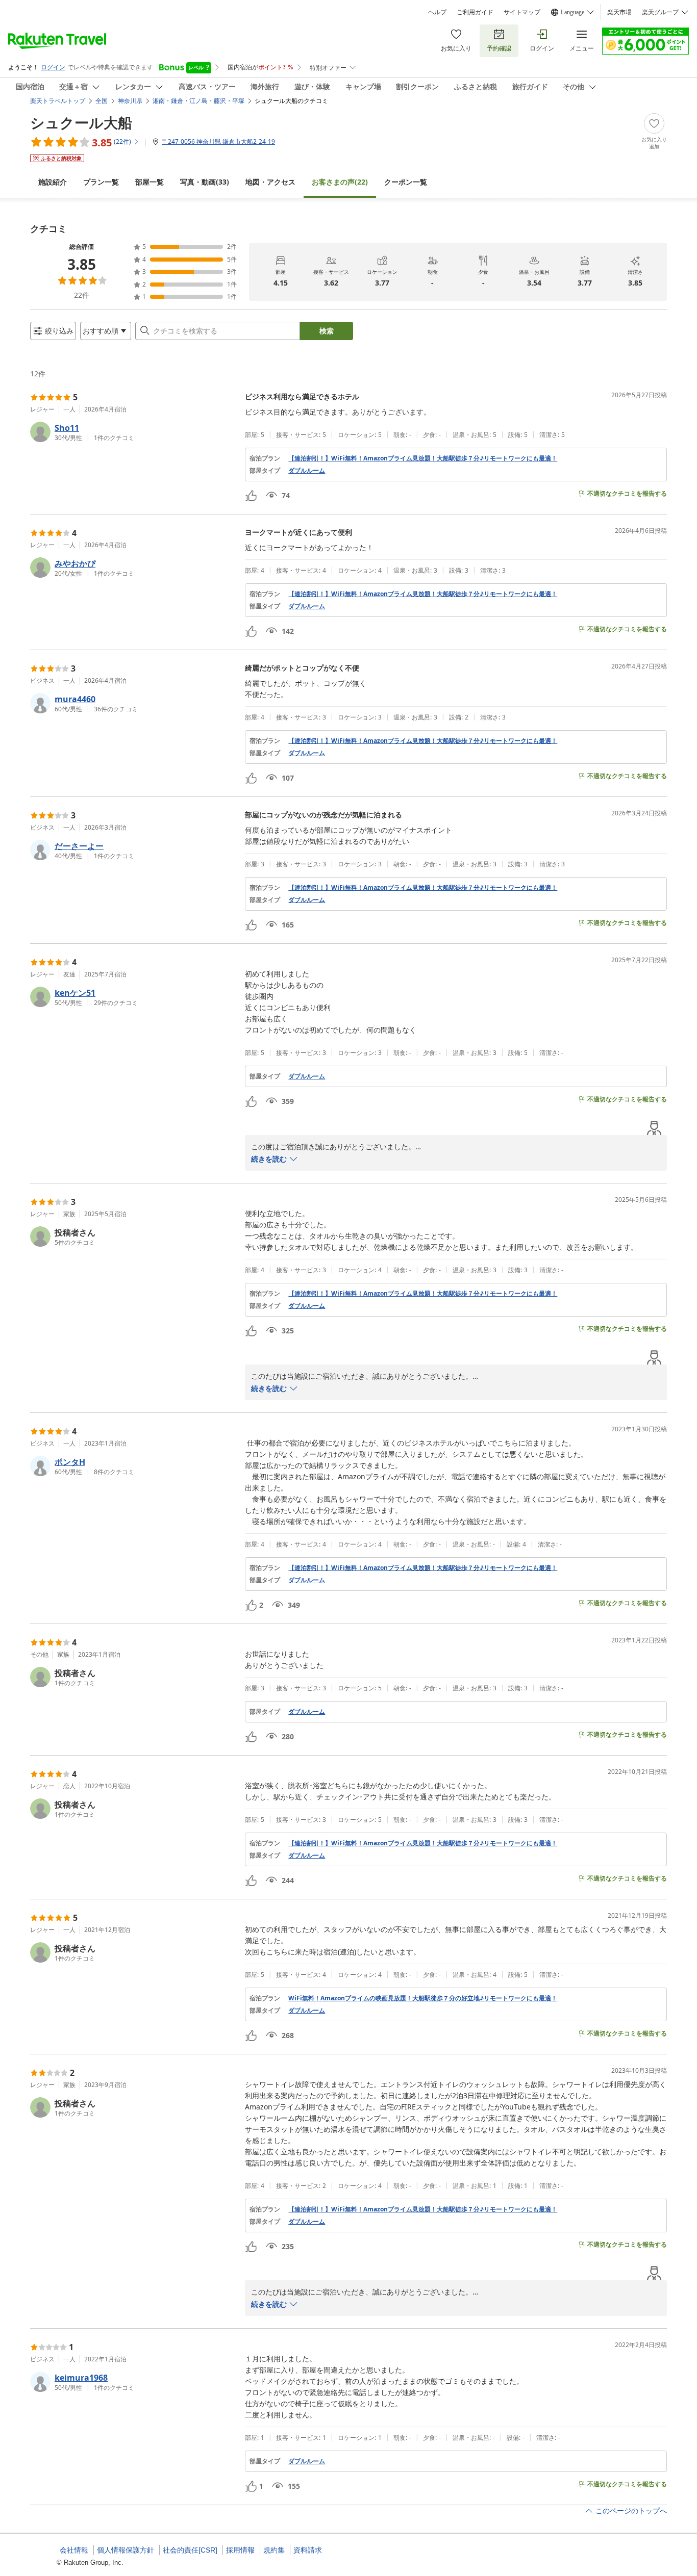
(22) (340, 182)
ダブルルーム (307, 471)
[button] (133, 432)
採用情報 (240, 2550)
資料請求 (308, 2550)
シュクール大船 (81, 122)
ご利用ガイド (475, 12)
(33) (205, 182)
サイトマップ (522, 12)
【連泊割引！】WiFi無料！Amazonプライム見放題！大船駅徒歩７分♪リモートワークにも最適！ (423, 458)
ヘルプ (437, 12)
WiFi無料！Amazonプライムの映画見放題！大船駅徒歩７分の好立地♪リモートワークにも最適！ (423, 1998)
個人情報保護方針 (126, 2550)
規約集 (274, 2550)
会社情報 (74, 2550)
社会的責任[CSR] (190, 2550)
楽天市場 (619, 12)
